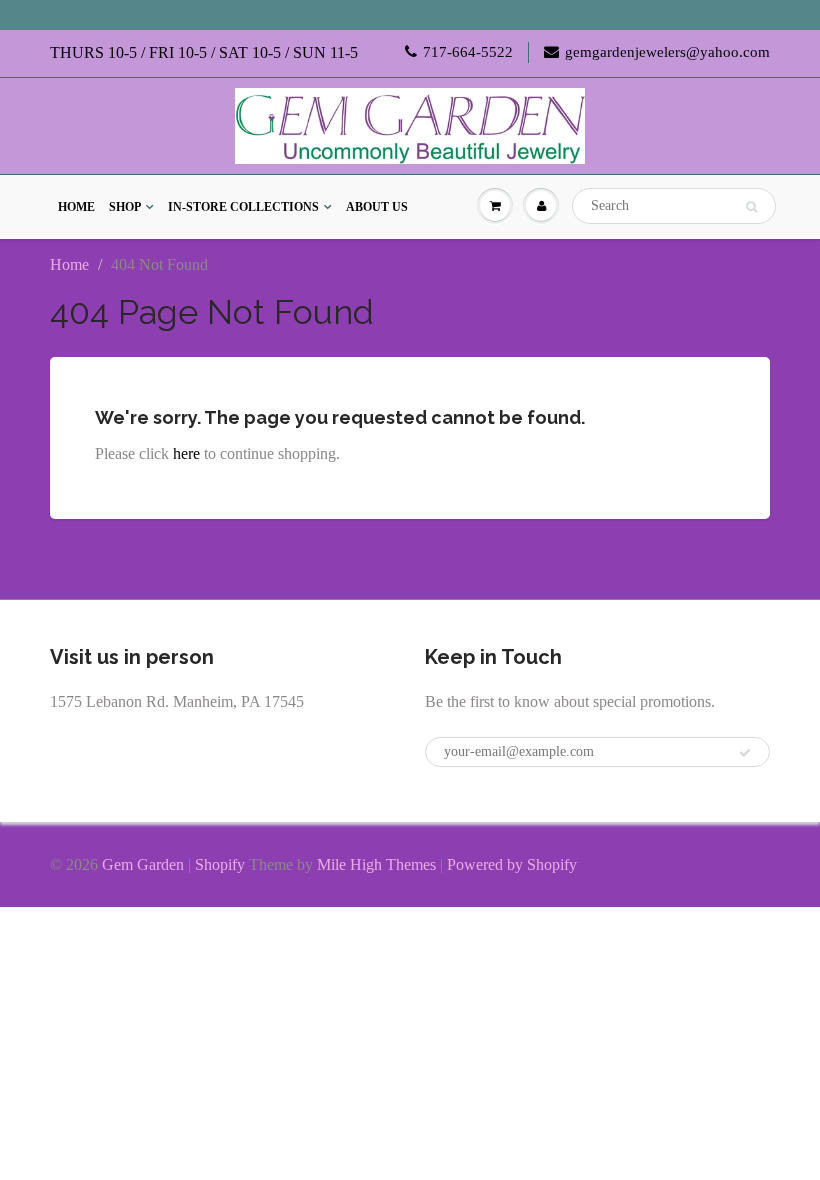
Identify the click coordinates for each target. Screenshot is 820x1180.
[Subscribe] (745, 753)
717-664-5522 (468, 52)
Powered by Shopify (512, 864)
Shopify (220, 864)
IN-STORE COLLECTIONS (243, 207)
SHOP (125, 207)
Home (69, 264)
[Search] (751, 207)
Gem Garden (143, 864)
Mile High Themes (376, 864)
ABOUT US (377, 207)
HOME (76, 207)
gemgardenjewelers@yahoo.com (667, 52)
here (186, 453)
